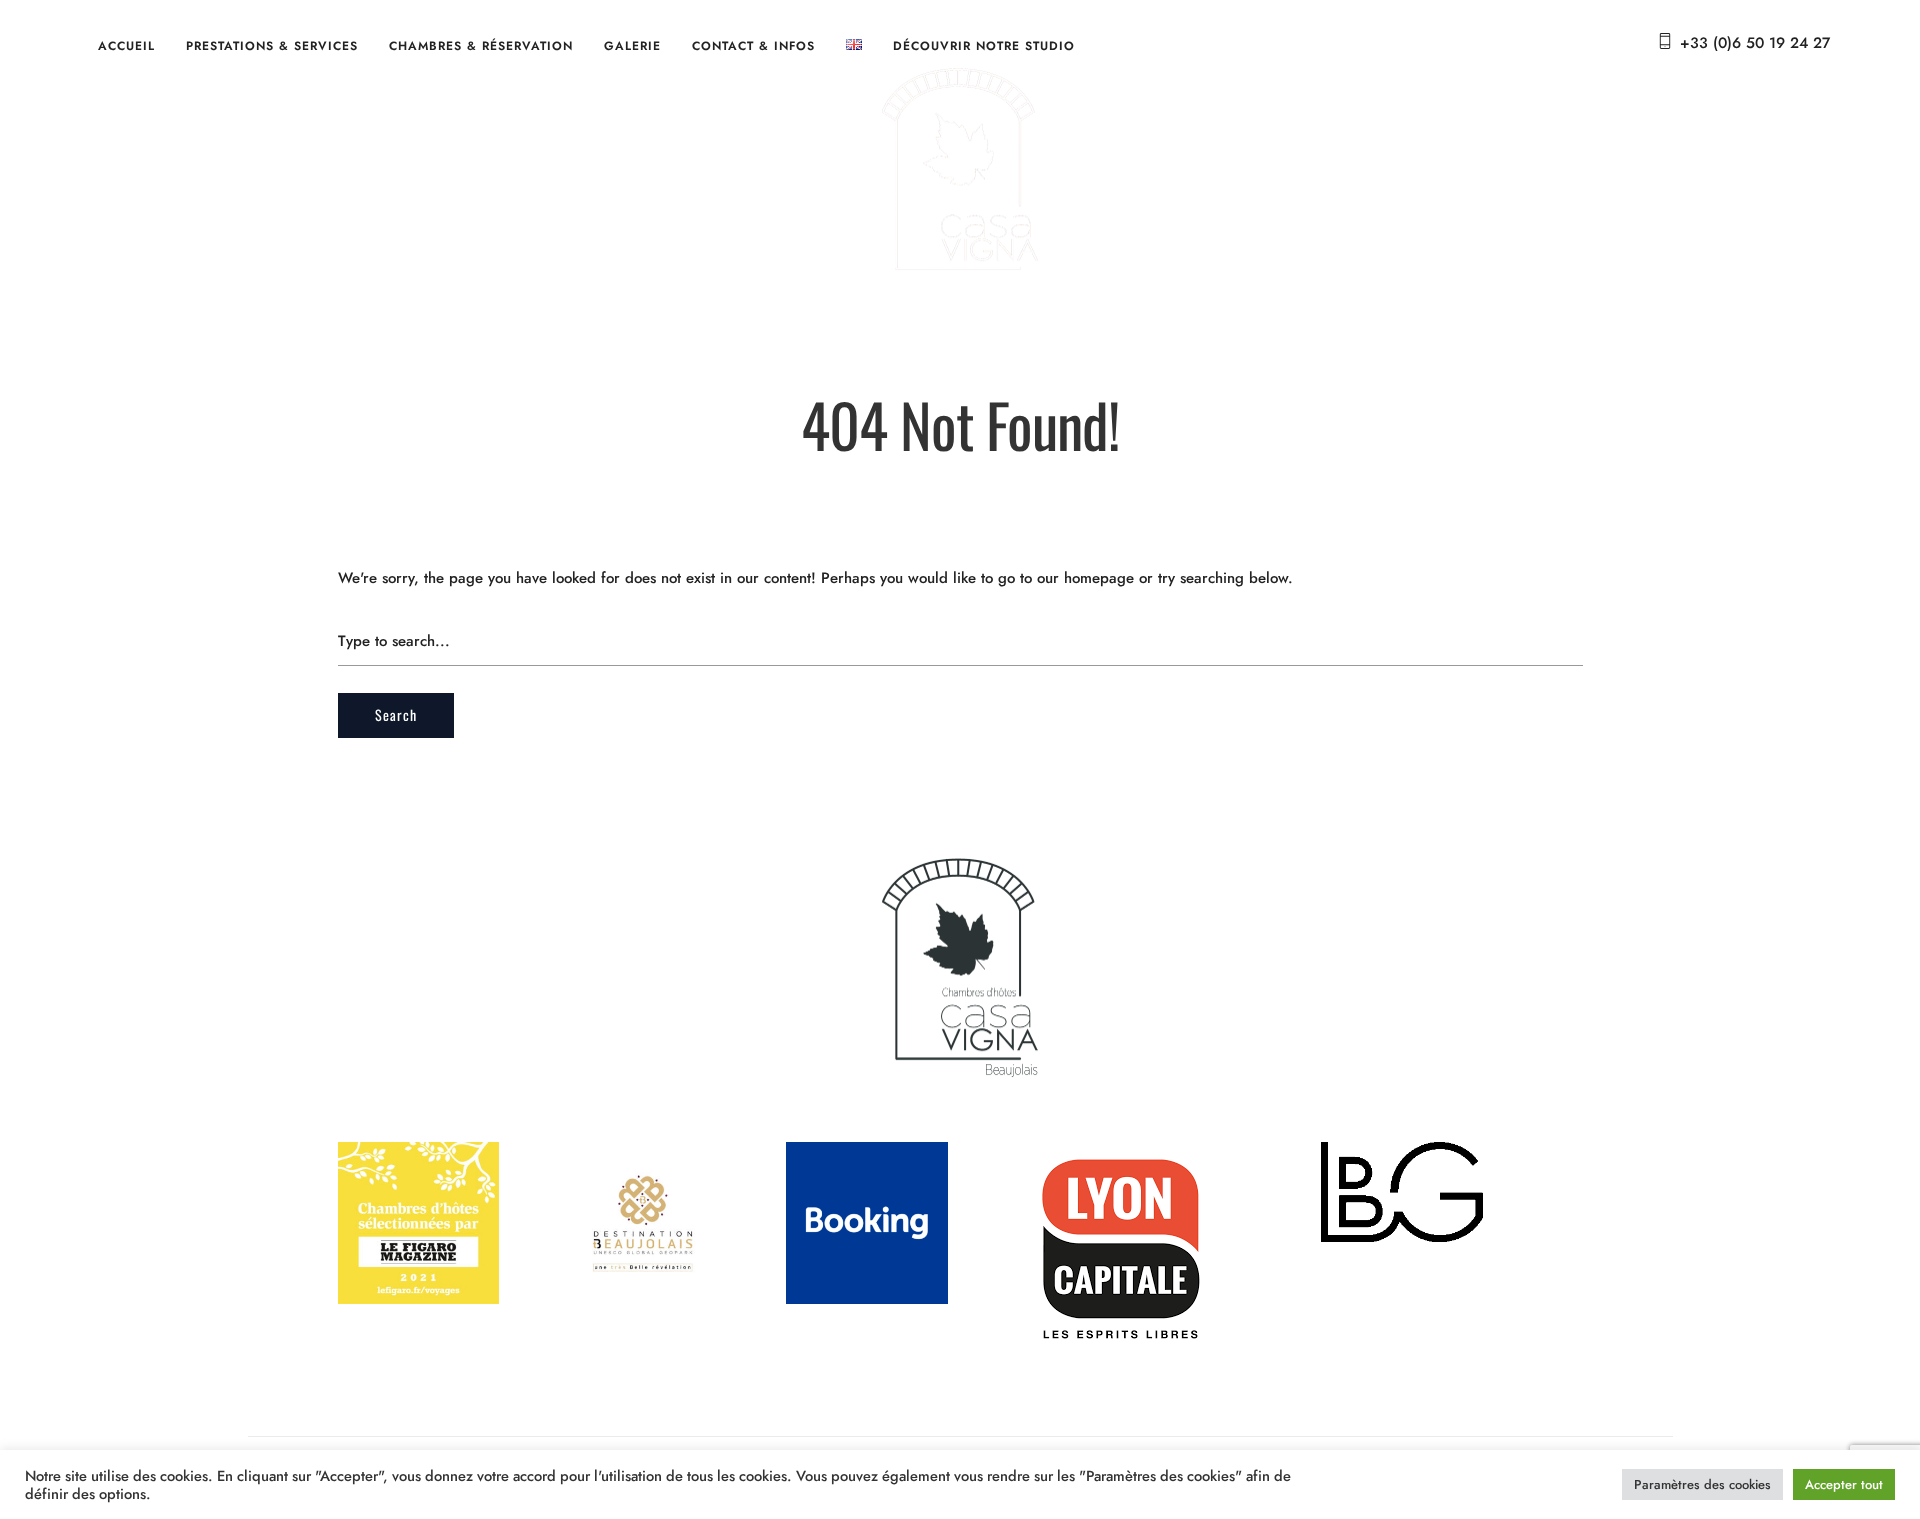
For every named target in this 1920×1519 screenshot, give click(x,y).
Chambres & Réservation (481, 46)
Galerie (632, 46)
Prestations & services (272, 46)
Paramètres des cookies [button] (1702, 1484)
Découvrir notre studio (984, 46)
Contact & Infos (753, 46)
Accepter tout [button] (1844, 1484)
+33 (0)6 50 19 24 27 (1755, 43)
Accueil (126, 46)
